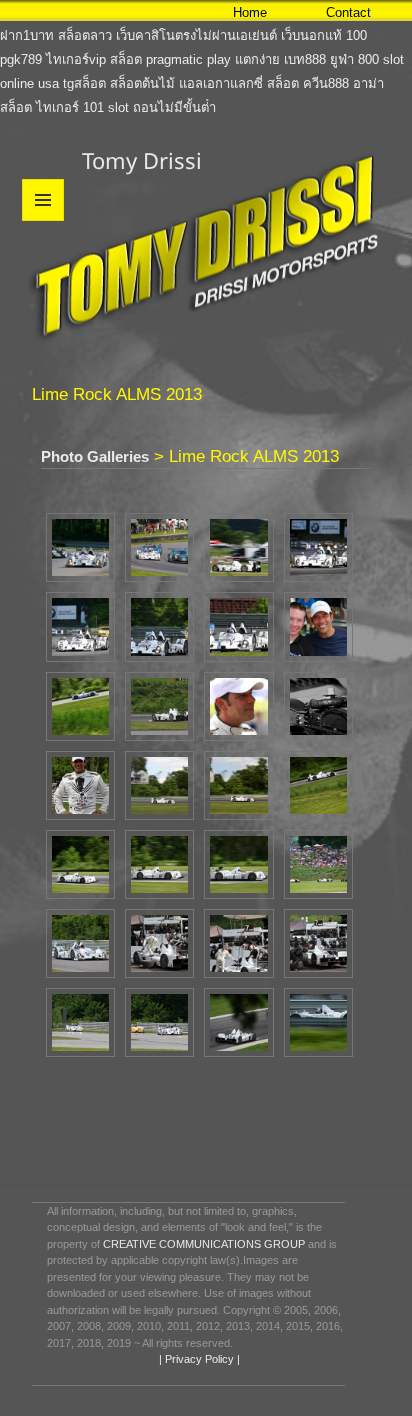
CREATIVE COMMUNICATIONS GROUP (204, 1244)
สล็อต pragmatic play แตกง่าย (195, 59)
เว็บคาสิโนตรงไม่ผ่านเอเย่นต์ (196, 35)
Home (250, 12)
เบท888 (305, 59)
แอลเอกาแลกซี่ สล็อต (239, 83)
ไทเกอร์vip (76, 59)
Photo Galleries (95, 456)
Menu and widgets (43, 220)
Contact (348, 12)
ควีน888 (326, 83)
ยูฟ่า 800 (354, 59)
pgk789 (21, 59)
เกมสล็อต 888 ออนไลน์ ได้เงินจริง (172, 11)
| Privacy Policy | (198, 1359)
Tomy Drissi (142, 160)
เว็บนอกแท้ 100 (324, 35)
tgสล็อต (84, 83)
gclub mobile (36, 11)
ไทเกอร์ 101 (70, 107)
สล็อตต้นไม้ (142, 83)
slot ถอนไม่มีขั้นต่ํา (162, 107)
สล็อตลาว (85, 35)
